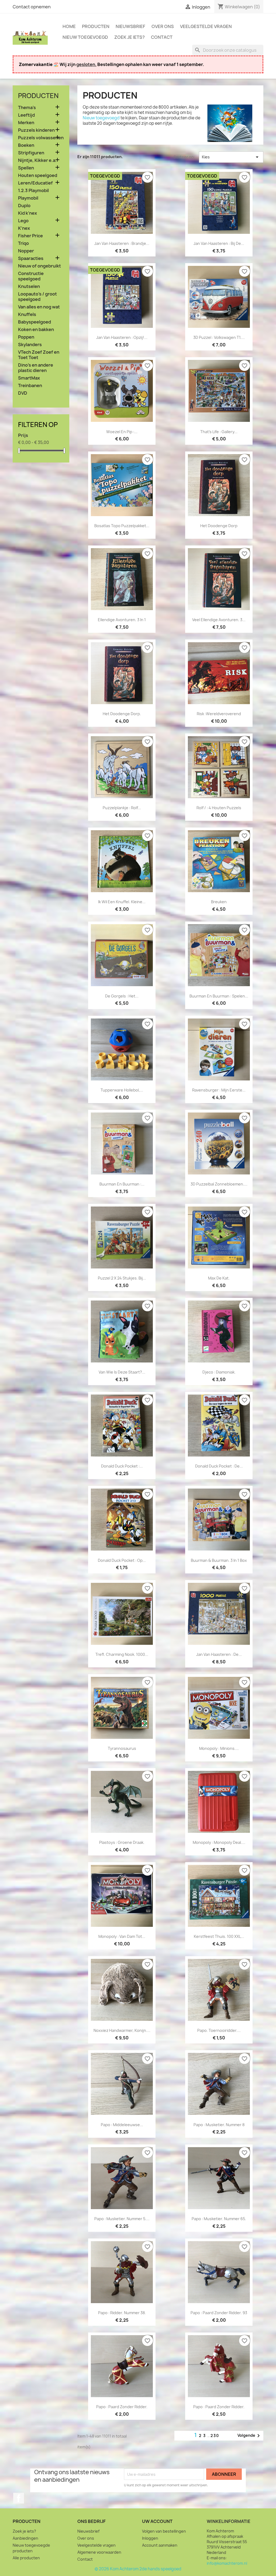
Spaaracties (31, 258)
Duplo (24, 206)
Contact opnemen (32, 7)
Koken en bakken (36, 330)
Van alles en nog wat (39, 307)
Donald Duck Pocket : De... (219, 1466)
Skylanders (30, 345)
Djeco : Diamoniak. (219, 1372)
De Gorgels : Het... (122, 996)
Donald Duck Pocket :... (122, 1466)
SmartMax (29, 378)
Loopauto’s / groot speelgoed (37, 297)
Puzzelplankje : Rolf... (122, 808)
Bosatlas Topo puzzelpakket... (122, 526)
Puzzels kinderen (36, 130)
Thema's (27, 108)
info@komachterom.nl (227, 2563)
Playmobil (28, 198)
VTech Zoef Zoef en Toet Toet (39, 355)
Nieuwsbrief (130, 26)
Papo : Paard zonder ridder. (122, 2407)
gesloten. (86, 64)
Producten (96, 26)
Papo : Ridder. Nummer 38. (122, 2313)
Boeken (26, 145)
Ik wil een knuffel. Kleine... (122, 902)
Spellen (26, 168)
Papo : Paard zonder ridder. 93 (219, 2313)
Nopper (26, 251)
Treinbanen (30, 386)
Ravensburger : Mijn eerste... (219, 1090)
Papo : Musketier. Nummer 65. (219, 2219)
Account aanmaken (160, 2545)
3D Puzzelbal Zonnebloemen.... (219, 1184)
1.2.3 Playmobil (33, 191)
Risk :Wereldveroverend (219, 714)
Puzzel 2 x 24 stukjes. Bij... (122, 1278)
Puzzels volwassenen (41, 138)
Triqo (23, 243)
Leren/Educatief (35, 183)
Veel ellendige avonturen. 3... (219, 620)
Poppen (26, 337)
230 (215, 2436)
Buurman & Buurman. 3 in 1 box (219, 1560)
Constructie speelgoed (31, 276)
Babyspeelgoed (34, 322)
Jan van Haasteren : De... (219, 1654)
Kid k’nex (27, 213)
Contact (162, 37)
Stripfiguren (31, 153)
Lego (23, 221)
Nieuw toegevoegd (85, 37)
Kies (231, 157)
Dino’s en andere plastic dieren (36, 368)
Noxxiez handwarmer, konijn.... (122, 2030)
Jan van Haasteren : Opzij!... (122, 337)
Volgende (250, 2436)
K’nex (24, 228)
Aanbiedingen (25, 2538)
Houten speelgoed (38, 175)
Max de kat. (219, 1278)
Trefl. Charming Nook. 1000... (122, 1654)
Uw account (157, 2521)
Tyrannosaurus (122, 1748)
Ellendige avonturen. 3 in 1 (122, 620)
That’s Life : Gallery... (219, 432)
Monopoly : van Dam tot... (122, 1936)
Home (69, 26)
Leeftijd (26, 115)
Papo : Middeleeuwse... (122, 2125)
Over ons (163, 26)
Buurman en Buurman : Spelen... (219, 996)
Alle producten (26, 2558)
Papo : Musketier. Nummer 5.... (122, 2219)
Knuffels (27, 314)
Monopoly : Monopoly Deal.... (219, 1842)
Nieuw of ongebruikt (39, 266)
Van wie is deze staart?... (122, 1372)
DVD (23, 393)
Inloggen (150, 2538)
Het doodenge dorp (219, 526)
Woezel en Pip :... (122, 432)
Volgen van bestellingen (164, 2531)
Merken (26, 123)
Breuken (219, 902)
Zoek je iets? (130, 37)
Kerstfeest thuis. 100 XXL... (219, 1936)
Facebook (19, 2498)
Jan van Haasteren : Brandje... (122, 243)
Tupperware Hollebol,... (122, 1090)
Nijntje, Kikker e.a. (37, 160)
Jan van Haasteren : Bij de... (219, 243)
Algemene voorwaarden (99, 2552)
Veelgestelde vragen (206, 26)
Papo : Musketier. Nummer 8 (219, 2125)
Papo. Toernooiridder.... (219, 2030)
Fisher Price (30, 236)
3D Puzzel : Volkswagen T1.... (219, 337)
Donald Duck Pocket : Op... (122, 1560)
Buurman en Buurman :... (122, 1184)
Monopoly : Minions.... (219, 1748)
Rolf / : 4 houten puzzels (219, 808)
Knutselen (29, 286)
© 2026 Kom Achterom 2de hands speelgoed (138, 2569)
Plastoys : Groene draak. (122, 1842)
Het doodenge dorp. (122, 714)
